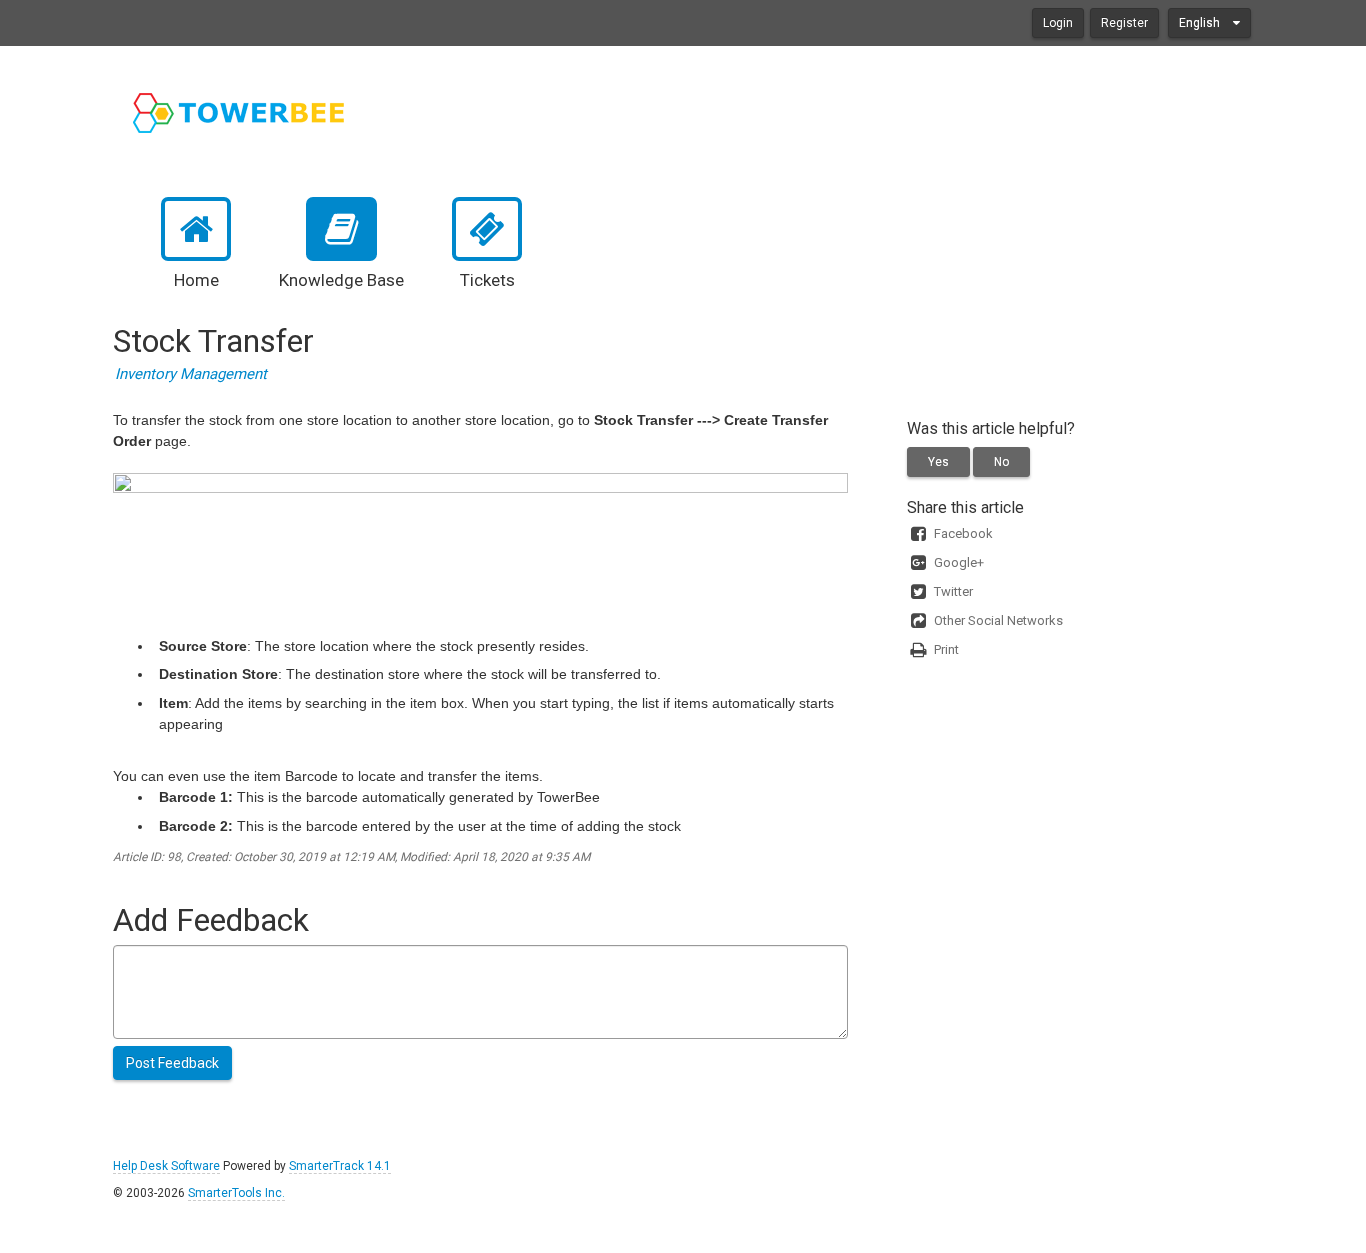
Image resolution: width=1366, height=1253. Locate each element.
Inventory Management (191, 374)
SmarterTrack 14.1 (340, 1166)
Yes (938, 462)
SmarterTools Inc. (236, 1193)
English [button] (1201, 23)
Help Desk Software (166, 1166)
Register (1124, 23)
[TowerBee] (240, 113)
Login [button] (1058, 23)
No (1001, 462)
